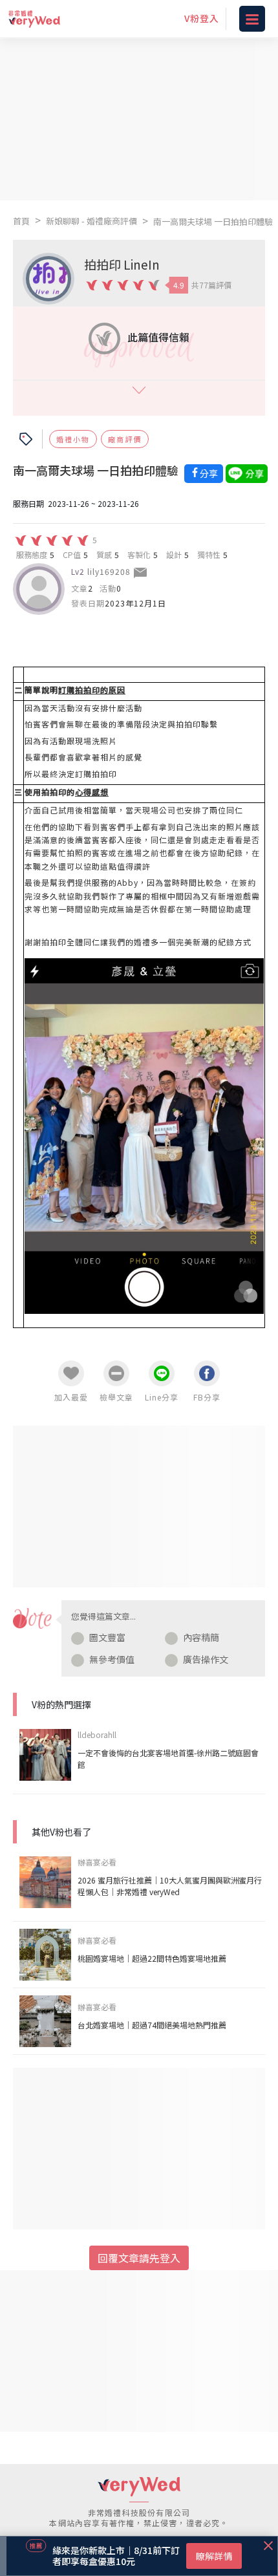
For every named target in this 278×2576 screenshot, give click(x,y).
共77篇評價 (211, 285)
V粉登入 (202, 18)
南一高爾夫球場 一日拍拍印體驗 (213, 221)
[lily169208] (39, 589)
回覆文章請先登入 (139, 2258)
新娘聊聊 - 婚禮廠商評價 (91, 221)
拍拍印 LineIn (122, 264)
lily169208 (109, 571)
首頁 (21, 221)
